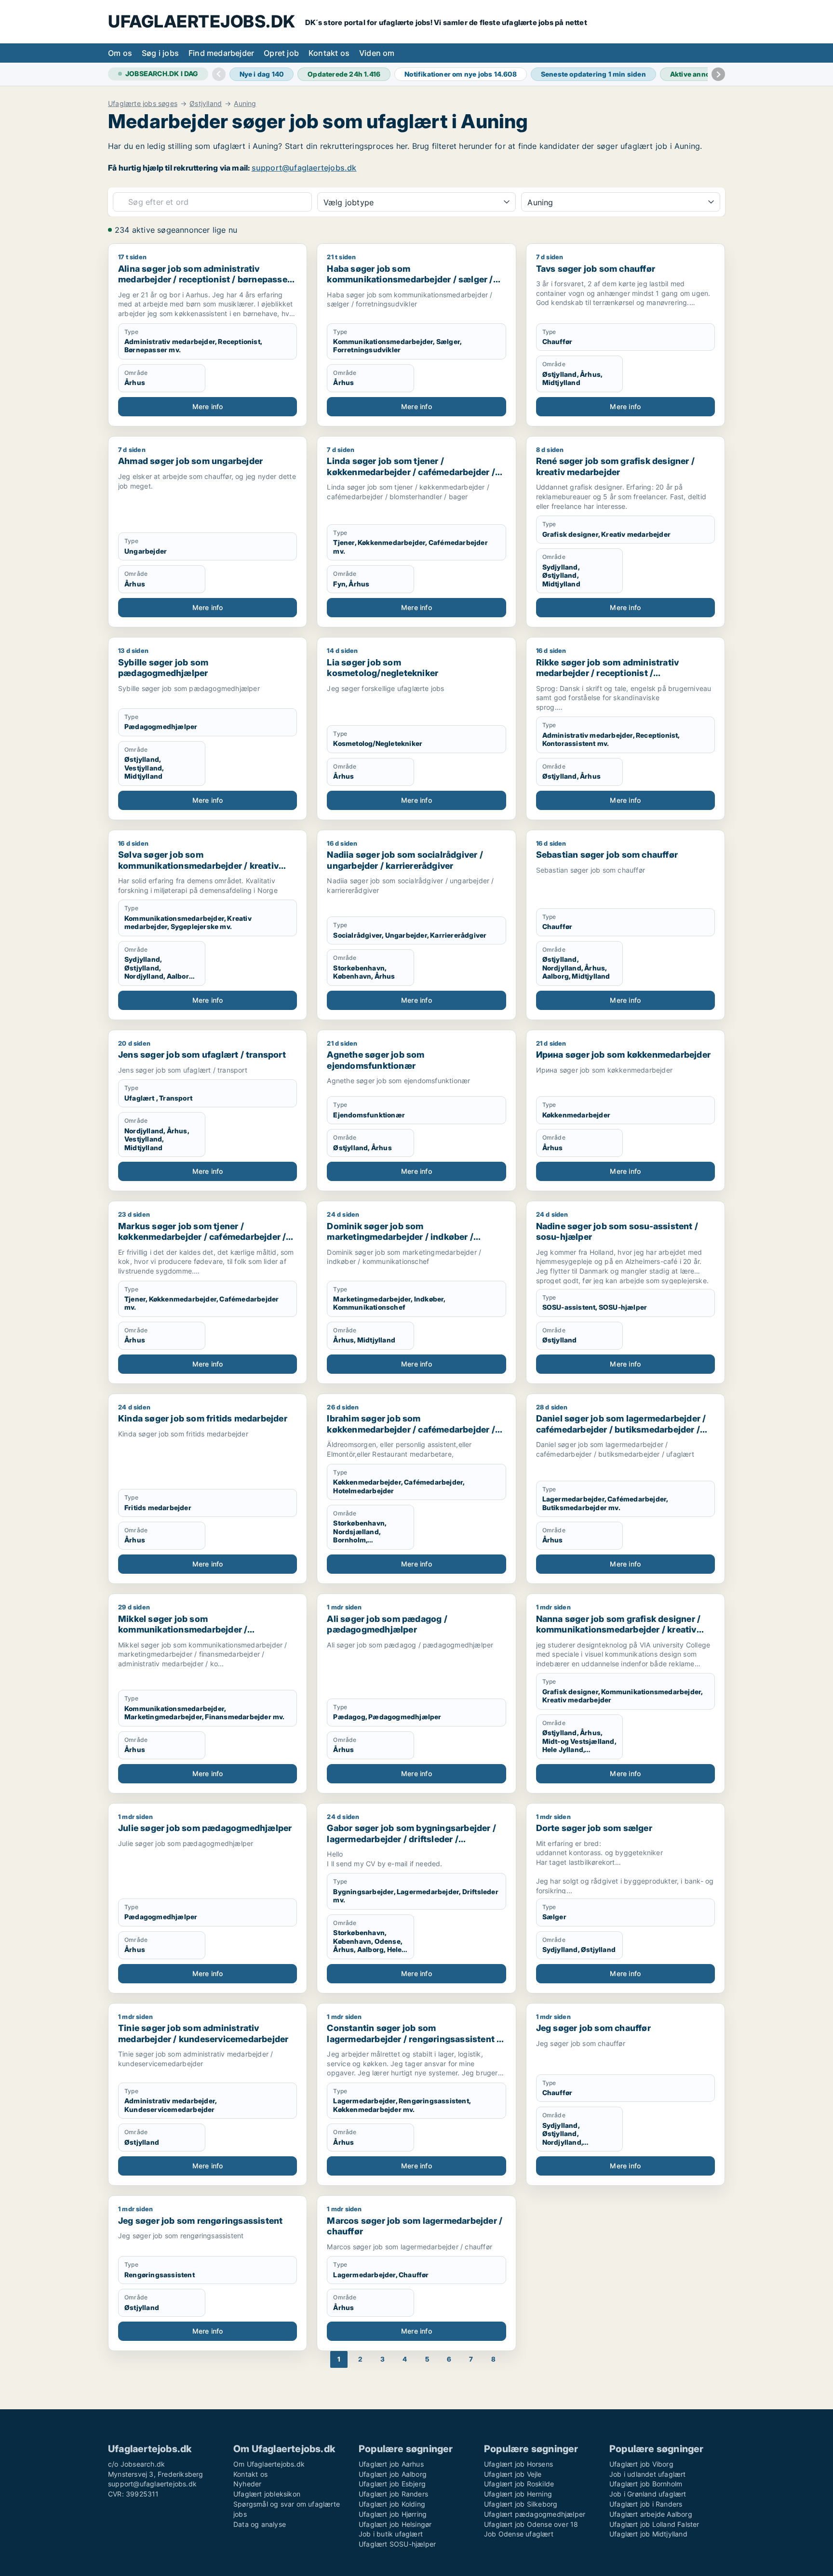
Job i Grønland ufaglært (648, 2494)
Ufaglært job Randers (393, 2494)
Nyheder (247, 2484)
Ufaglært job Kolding (392, 2504)
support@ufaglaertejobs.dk (304, 168)
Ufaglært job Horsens (518, 2464)
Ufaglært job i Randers (646, 2504)
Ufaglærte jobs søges (143, 104)
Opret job (281, 53)
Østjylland (206, 104)
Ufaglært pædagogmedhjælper (535, 2514)
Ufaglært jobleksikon (267, 2494)
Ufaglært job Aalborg (393, 2474)
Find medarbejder (221, 53)
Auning (245, 104)
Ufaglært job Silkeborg (521, 2504)
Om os (120, 53)
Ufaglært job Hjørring (393, 2514)
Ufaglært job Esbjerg (392, 2484)
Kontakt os (329, 53)
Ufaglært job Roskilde (519, 2484)
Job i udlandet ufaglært (648, 2474)
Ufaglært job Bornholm (646, 2484)
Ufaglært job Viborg (641, 2464)
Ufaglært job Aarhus (391, 2464)
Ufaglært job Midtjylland (648, 2534)
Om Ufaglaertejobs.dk (269, 2464)
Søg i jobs (160, 53)
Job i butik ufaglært (391, 2534)
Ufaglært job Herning (518, 2494)
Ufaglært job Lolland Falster (654, 2524)
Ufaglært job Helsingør (395, 2524)
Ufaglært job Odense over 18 (531, 2524)
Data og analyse (260, 2524)
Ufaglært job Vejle (513, 2474)
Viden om (377, 53)
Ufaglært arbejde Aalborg (651, 2514)
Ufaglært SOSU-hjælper (397, 2544)
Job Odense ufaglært (519, 2534)
